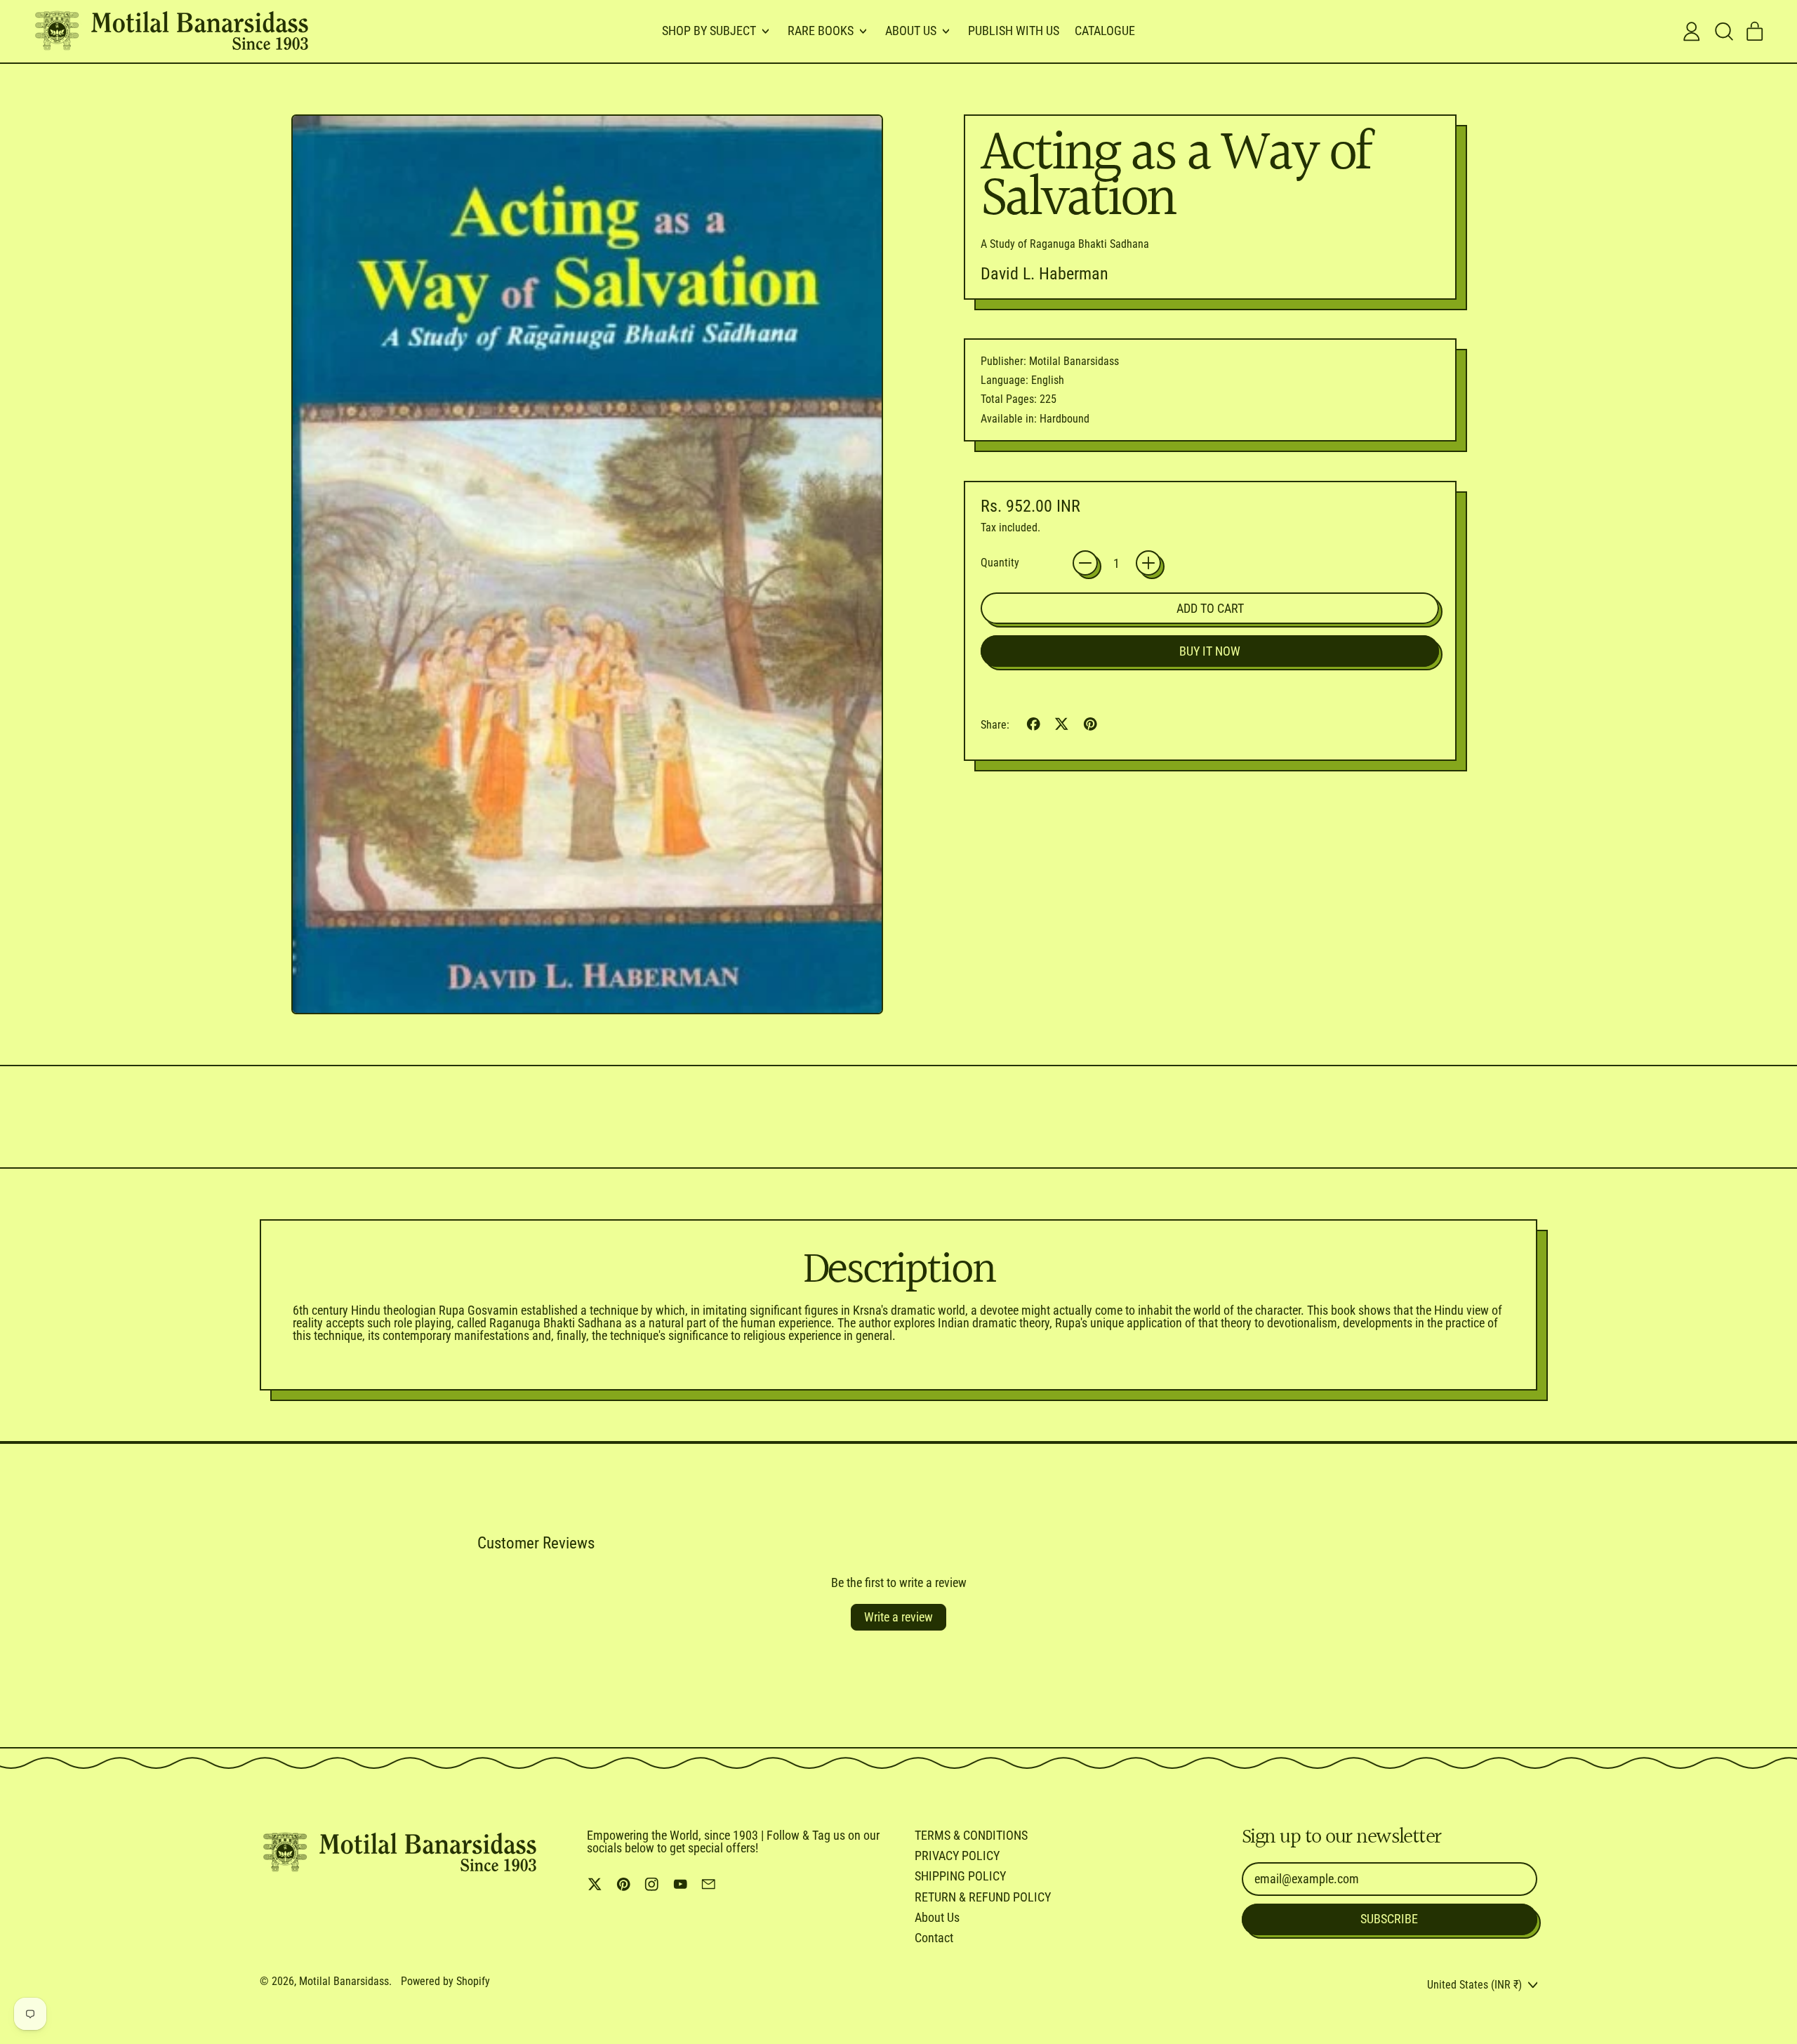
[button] (1723, 32)
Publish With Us (1014, 31)
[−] (1085, 563)
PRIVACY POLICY (957, 1856)
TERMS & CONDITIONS (971, 1835)
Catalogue (1105, 31)
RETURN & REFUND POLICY (983, 1897)
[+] (1148, 563)
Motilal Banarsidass (344, 1981)
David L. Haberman (1045, 274)
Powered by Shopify (445, 1981)
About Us (937, 1917)
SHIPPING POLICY (960, 1876)
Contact (934, 1938)
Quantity (1000, 563)
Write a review (898, 1617)
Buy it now (1210, 651)
